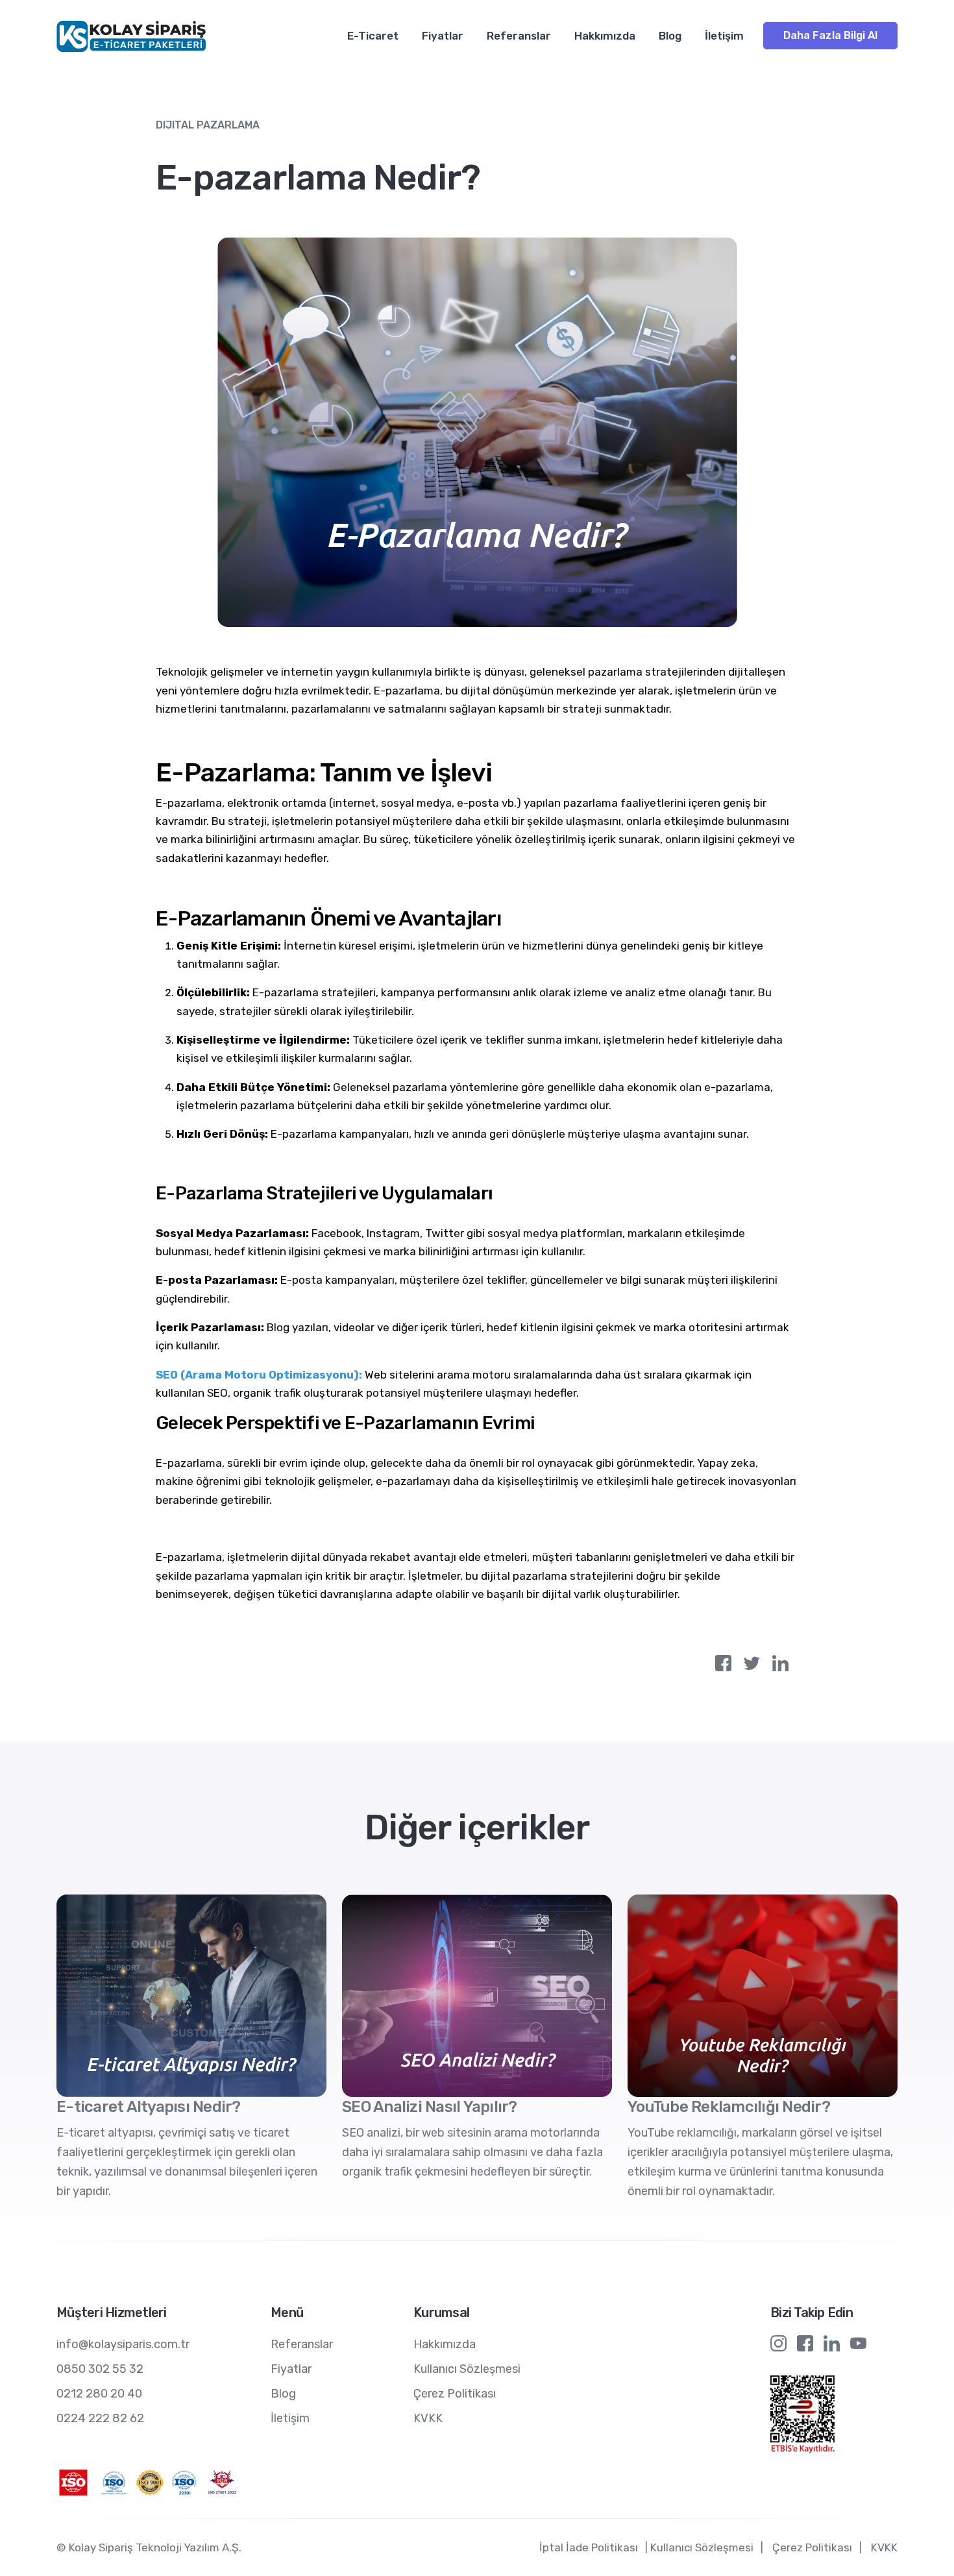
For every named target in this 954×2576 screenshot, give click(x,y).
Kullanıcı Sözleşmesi (467, 2369)
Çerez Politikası (455, 2394)
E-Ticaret (373, 36)
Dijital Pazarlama (208, 125)
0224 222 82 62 (100, 2418)
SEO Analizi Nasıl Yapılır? (430, 2107)
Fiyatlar (443, 36)
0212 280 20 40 (99, 2394)
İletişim (724, 36)
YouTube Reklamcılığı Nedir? (729, 2107)
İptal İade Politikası (589, 2547)
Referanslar (519, 36)
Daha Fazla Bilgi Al (830, 35)
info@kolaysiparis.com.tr (123, 2344)
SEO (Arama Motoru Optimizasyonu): (260, 1375)
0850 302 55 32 (100, 2369)
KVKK (428, 2418)
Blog (670, 36)
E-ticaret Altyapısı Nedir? (149, 2107)
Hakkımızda (605, 36)
